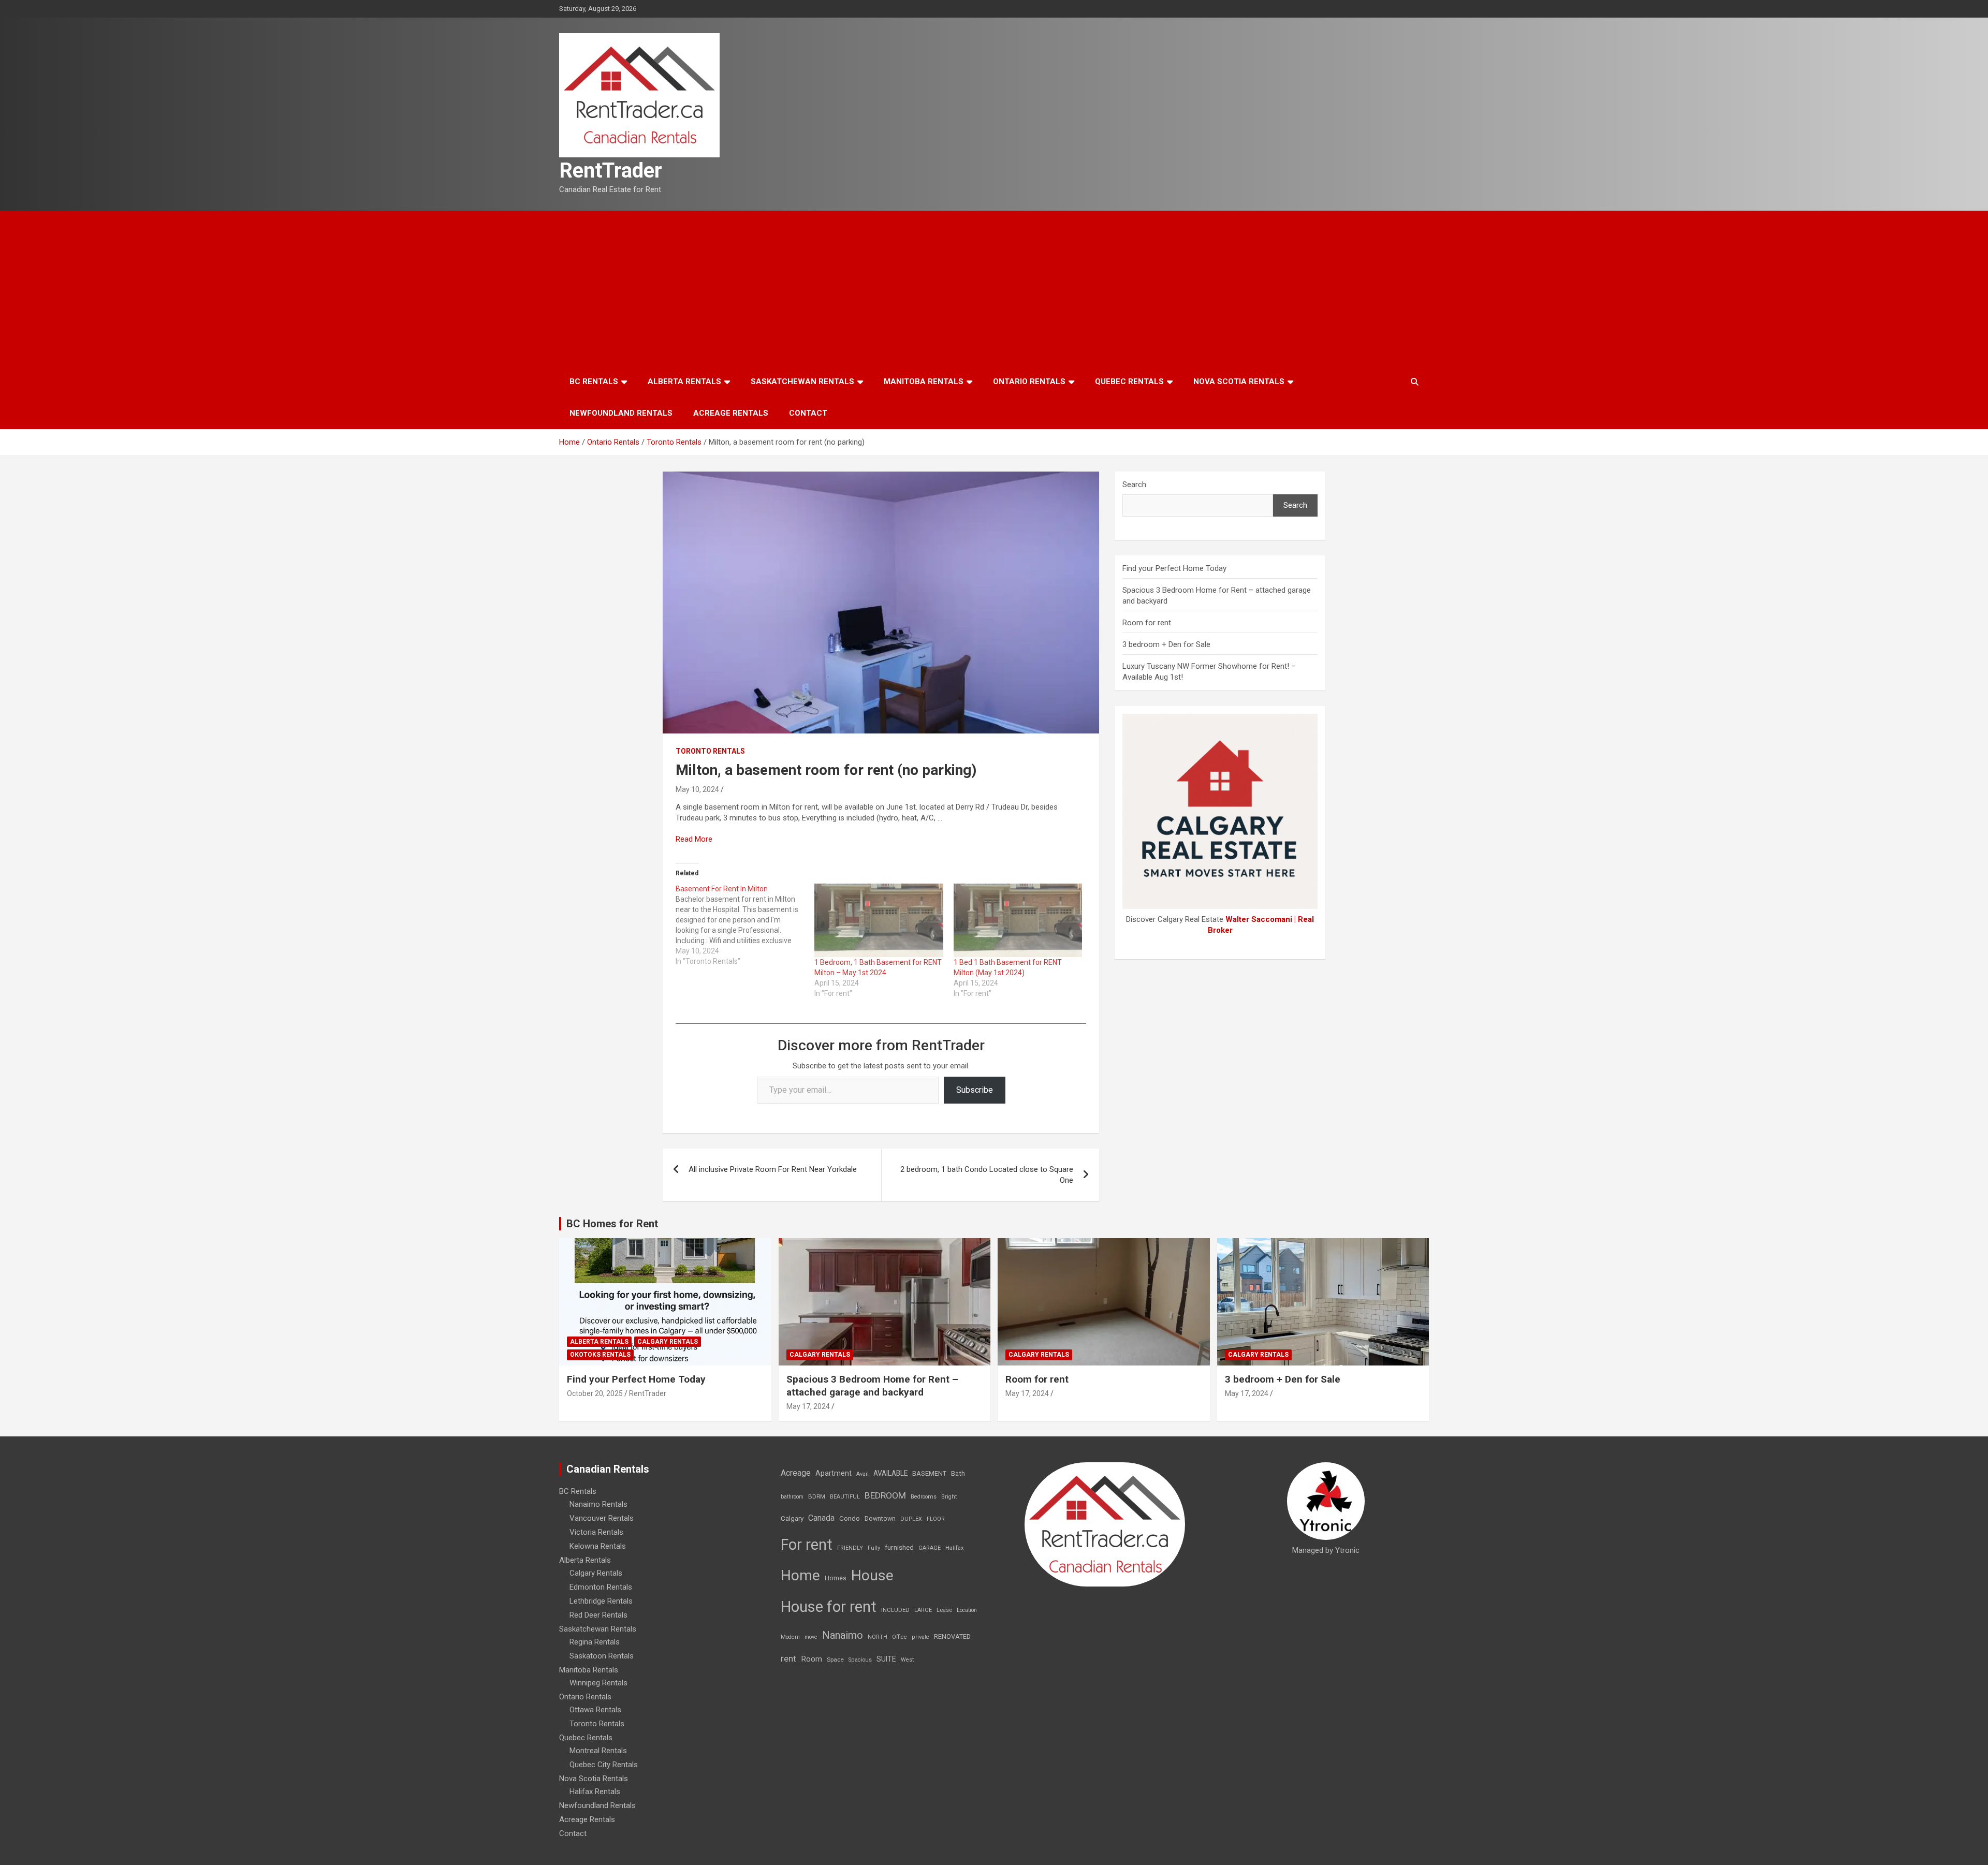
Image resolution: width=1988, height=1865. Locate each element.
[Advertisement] (994, 288)
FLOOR (936, 1519)
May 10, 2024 (697, 789)
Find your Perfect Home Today (1174, 568)
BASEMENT (929, 1473)
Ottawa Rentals (595, 1710)
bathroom (792, 1497)
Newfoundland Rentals (621, 413)
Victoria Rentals (596, 1532)
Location (967, 1610)
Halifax (955, 1548)
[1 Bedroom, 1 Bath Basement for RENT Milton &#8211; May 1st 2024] (879, 920)
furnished (899, 1547)
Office (900, 1637)
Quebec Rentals (1129, 381)
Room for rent (1147, 623)
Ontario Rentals (1029, 381)
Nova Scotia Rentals (1239, 381)
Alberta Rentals (684, 381)
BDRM (817, 1496)
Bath (958, 1473)
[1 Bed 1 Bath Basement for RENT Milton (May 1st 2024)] (1018, 920)
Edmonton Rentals (601, 1587)
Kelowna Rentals (598, 1546)
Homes (836, 1578)
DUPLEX (911, 1519)
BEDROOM (885, 1495)
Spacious (860, 1660)
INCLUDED (895, 1610)
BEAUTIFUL (845, 1497)
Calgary (792, 1518)
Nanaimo (843, 1635)
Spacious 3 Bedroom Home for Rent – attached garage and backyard (872, 1386)
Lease (944, 1610)
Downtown (880, 1519)
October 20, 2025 (595, 1393)
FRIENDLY (850, 1548)
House (872, 1575)
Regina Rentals (595, 1642)
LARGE (923, 1610)
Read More (694, 839)
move (811, 1637)
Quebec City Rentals (604, 1765)
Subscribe (975, 1090)
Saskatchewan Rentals (802, 381)
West (907, 1660)
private (920, 1637)
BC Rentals (594, 381)
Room (812, 1659)
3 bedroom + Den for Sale (1166, 644)
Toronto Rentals (710, 751)
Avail (863, 1474)
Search (1134, 484)
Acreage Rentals (731, 413)
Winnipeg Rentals (598, 1683)
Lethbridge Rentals (601, 1601)
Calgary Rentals (668, 1342)
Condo (850, 1518)
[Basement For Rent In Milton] (745, 925)
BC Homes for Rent (612, 1224)
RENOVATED (952, 1636)
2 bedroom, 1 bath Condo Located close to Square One (987, 1175)
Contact (808, 413)
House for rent (829, 1607)
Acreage (796, 1473)
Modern (790, 1637)
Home (800, 1575)
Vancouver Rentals (602, 1518)
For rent (807, 1545)
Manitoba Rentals (924, 381)
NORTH (878, 1637)
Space (835, 1660)
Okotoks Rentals (600, 1355)
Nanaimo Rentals (598, 1504)
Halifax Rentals (595, 1791)
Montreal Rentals (598, 1751)
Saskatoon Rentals (602, 1656)
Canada (821, 1518)
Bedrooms (924, 1497)
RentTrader (611, 171)
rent (788, 1658)
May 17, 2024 (808, 1406)
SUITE (886, 1659)
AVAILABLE (890, 1473)
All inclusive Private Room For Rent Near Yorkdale (773, 1169)
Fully (874, 1548)
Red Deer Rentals (598, 1615)
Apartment (834, 1473)
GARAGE (930, 1548)
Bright (949, 1497)
